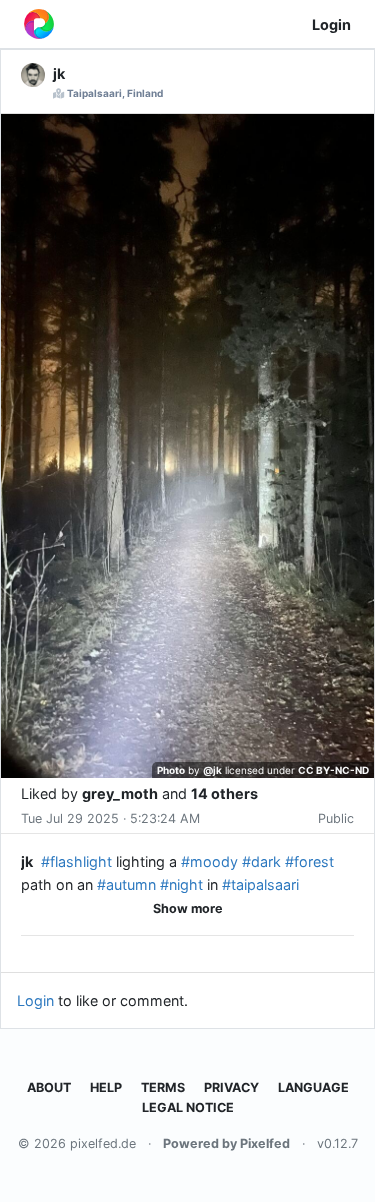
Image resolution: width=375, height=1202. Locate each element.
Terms (163, 1087)
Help (106, 1087)
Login (331, 24)
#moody (209, 861)
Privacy (231, 1087)
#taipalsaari (260, 884)
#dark (261, 861)
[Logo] (39, 24)
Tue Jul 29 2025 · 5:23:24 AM (110, 818)
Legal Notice (188, 1107)
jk (27, 861)
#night (181, 884)
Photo (171, 770)
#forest (309, 861)
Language (313, 1087)
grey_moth (120, 793)
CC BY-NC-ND (333, 770)
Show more (188, 908)
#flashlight (76, 861)
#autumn (126, 884)
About (49, 1087)
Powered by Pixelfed (226, 1143)
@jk (212, 770)
